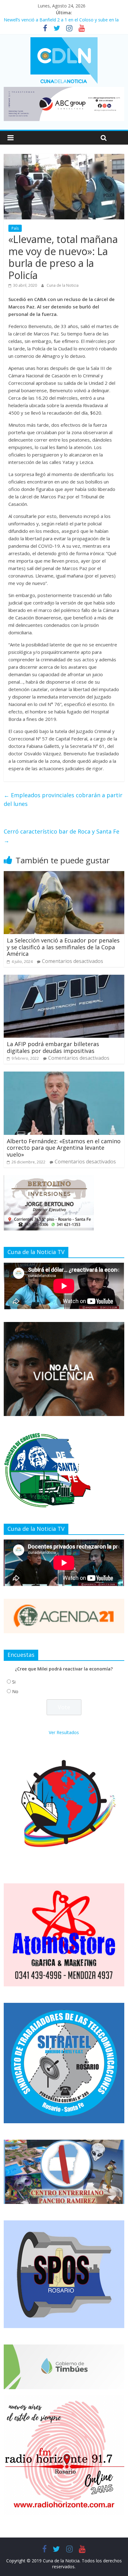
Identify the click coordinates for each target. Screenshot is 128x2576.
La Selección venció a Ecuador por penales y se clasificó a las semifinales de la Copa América (63, 947)
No (15, 1691)
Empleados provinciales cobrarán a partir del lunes (63, 800)
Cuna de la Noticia (63, 285)
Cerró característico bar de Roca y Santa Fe (62, 836)
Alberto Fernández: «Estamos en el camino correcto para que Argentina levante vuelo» (64, 1148)
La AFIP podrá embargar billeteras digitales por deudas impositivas (53, 1047)
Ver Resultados (64, 1732)
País (15, 228)
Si (14, 1682)
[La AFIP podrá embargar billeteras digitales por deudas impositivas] (64, 978)
